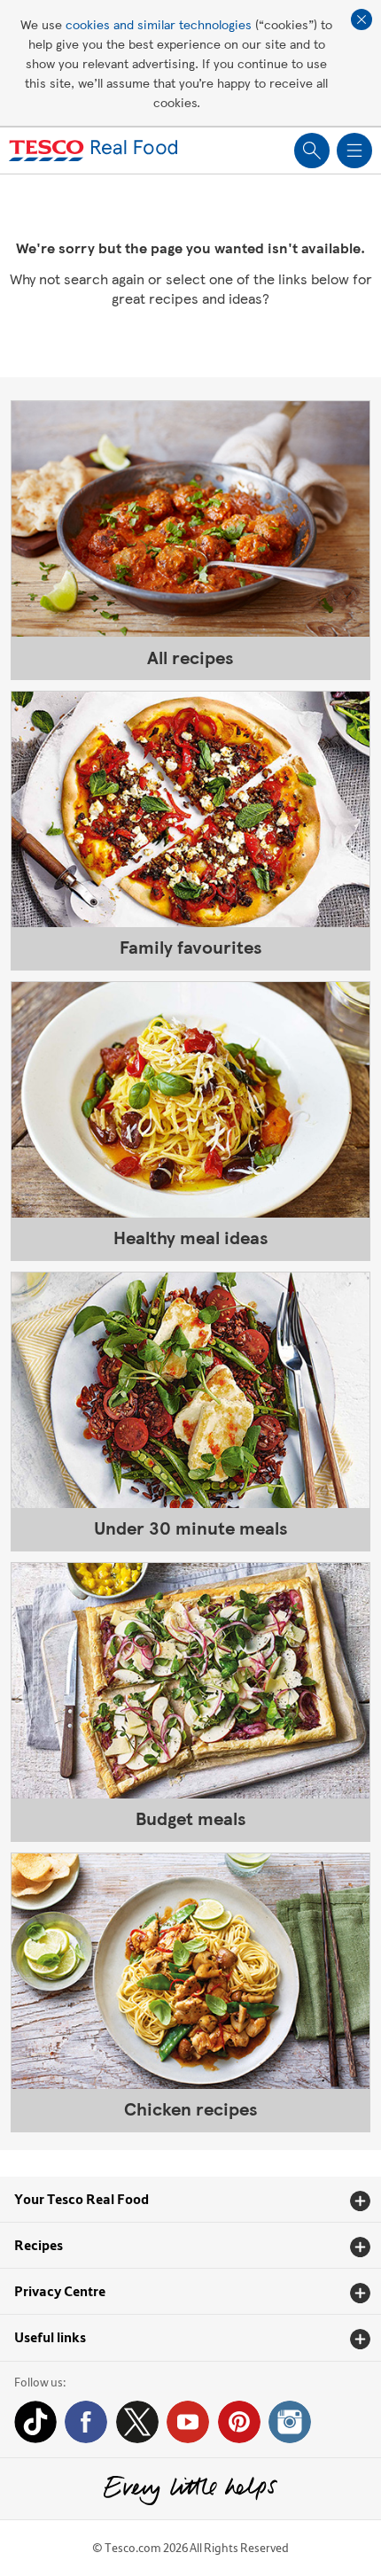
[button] (190, 2200)
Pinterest (239, 2422)
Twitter (137, 2422)
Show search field (312, 151)
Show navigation (354, 151)
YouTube (188, 2422)
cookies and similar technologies (159, 24)
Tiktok (35, 2422)
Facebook (86, 2422)
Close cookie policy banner (362, 19)
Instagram (290, 2422)
